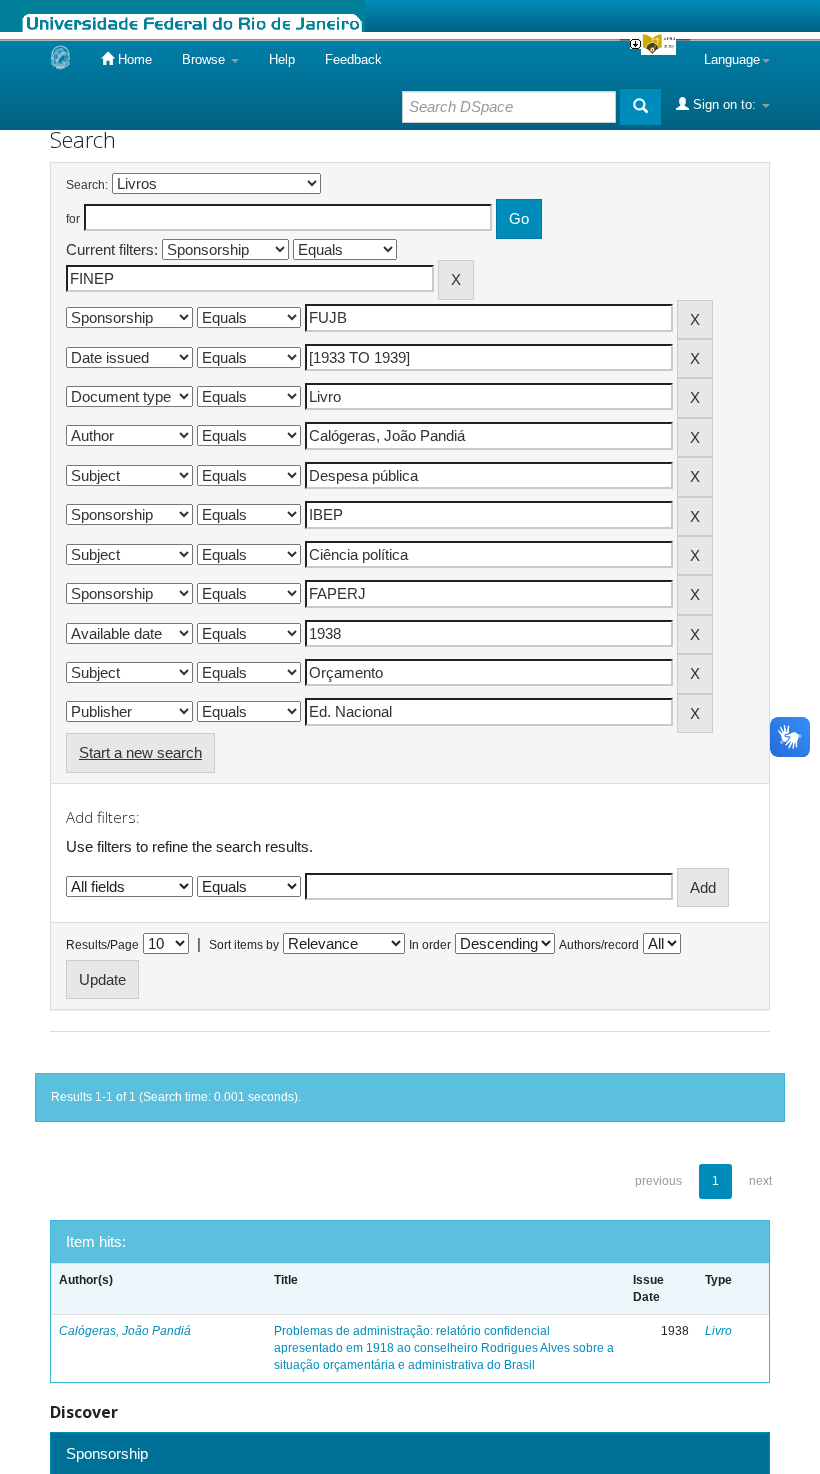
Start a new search (140, 752)
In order (430, 945)
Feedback (353, 59)
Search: (87, 185)
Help (282, 59)
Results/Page (102, 945)
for (73, 219)
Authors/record (599, 945)
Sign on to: (724, 104)
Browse (205, 59)
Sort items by (244, 945)
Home (133, 59)
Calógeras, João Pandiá (125, 1331)
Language (732, 59)
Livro (718, 1331)
